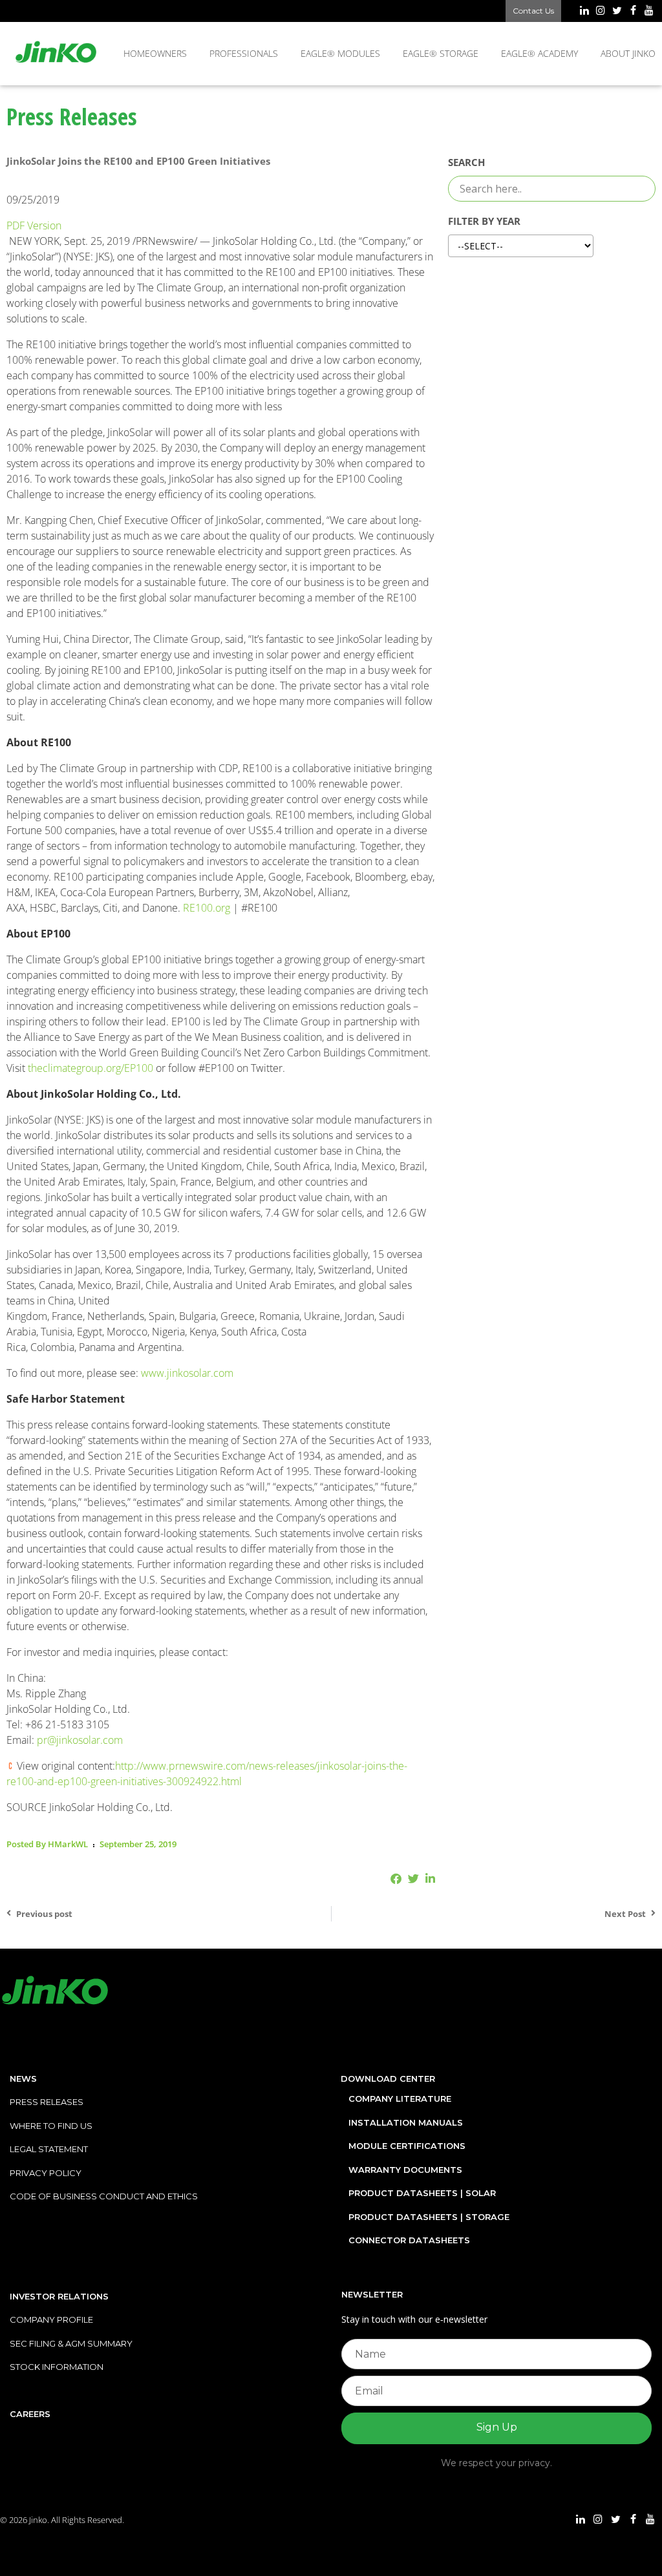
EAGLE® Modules (340, 53)
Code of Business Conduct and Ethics (104, 2196)
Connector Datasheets (409, 2240)
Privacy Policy (46, 2173)
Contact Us (533, 11)
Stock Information (57, 2367)
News (23, 2079)
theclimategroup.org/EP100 (91, 1068)
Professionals (244, 53)
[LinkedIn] (584, 12)
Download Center (388, 2079)
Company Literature (400, 2099)
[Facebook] (633, 12)
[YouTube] (649, 12)
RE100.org (207, 908)
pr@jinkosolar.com (80, 1740)
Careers (30, 2414)
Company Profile (51, 2319)
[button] (396, 1879)
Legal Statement (49, 2149)
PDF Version (34, 225)
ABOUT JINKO (628, 53)
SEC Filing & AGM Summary (71, 2343)
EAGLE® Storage (441, 53)
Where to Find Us (51, 2126)
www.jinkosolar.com (187, 1373)
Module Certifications (407, 2146)
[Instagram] (600, 12)
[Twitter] (616, 12)
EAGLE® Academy (539, 53)
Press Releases (47, 2102)
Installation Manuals (406, 2122)
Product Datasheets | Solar (422, 2193)
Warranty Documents (405, 2170)
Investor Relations (59, 2296)
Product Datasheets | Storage (429, 2217)
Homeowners (155, 53)
